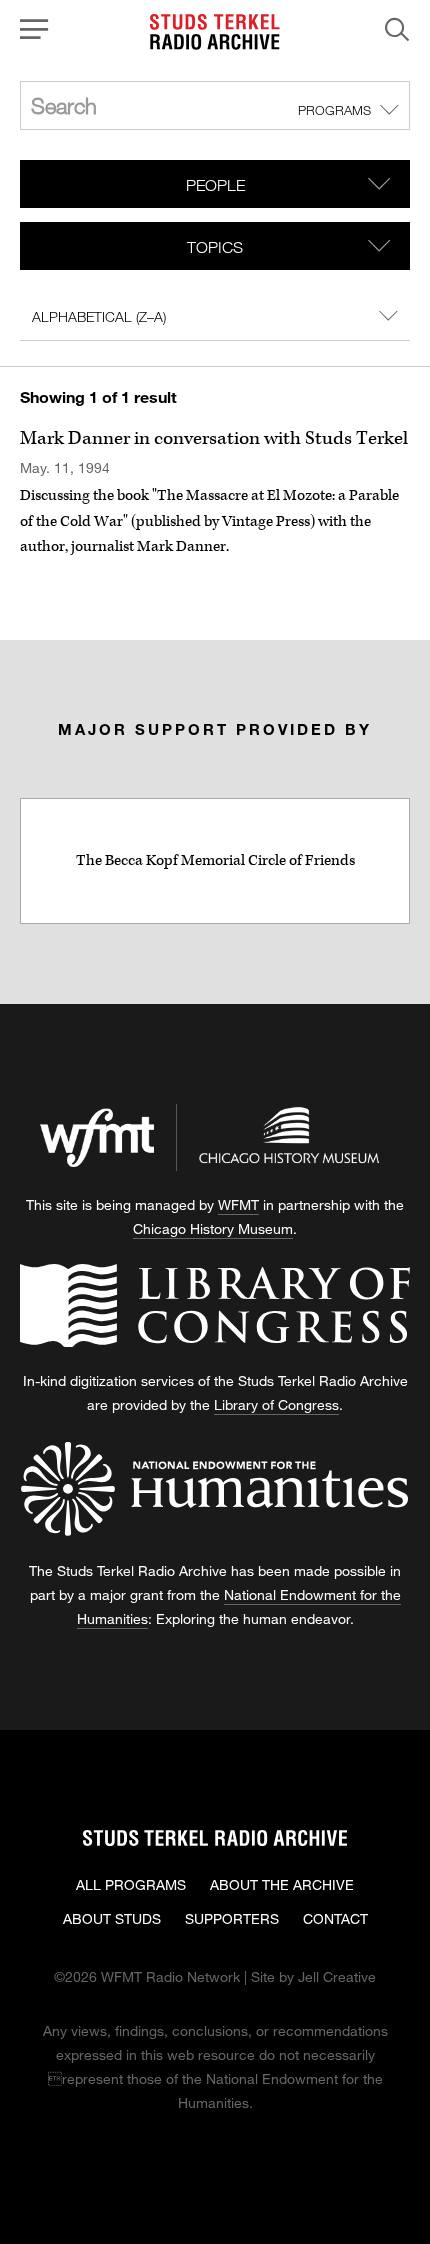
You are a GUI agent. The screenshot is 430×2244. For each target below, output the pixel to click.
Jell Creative (337, 1976)
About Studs (112, 1918)
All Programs (131, 1884)
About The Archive (282, 1884)
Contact (335, 1918)
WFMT (238, 1204)
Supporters (232, 1918)
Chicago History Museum (213, 1228)
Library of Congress (276, 1404)
